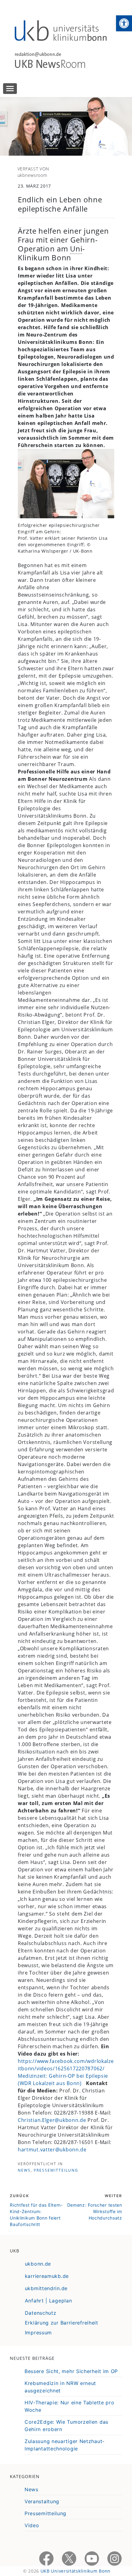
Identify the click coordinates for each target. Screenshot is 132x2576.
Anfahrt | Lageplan (49, 2301)
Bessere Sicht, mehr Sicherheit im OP (71, 2371)
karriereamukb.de (47, 2276)
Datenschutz (41, 2313)
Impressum (38, 2333)
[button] (124, 23)
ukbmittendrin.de (46, 2288)
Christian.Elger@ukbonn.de (52, 2120)
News (24, 2170)
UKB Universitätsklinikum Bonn (76, 2571)
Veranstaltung (42, 2501)
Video (32, 2525)
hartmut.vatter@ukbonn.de (52, 2150)
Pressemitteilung (56, 2170)
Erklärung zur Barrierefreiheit (62, 2323)
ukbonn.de (38, 2264)
